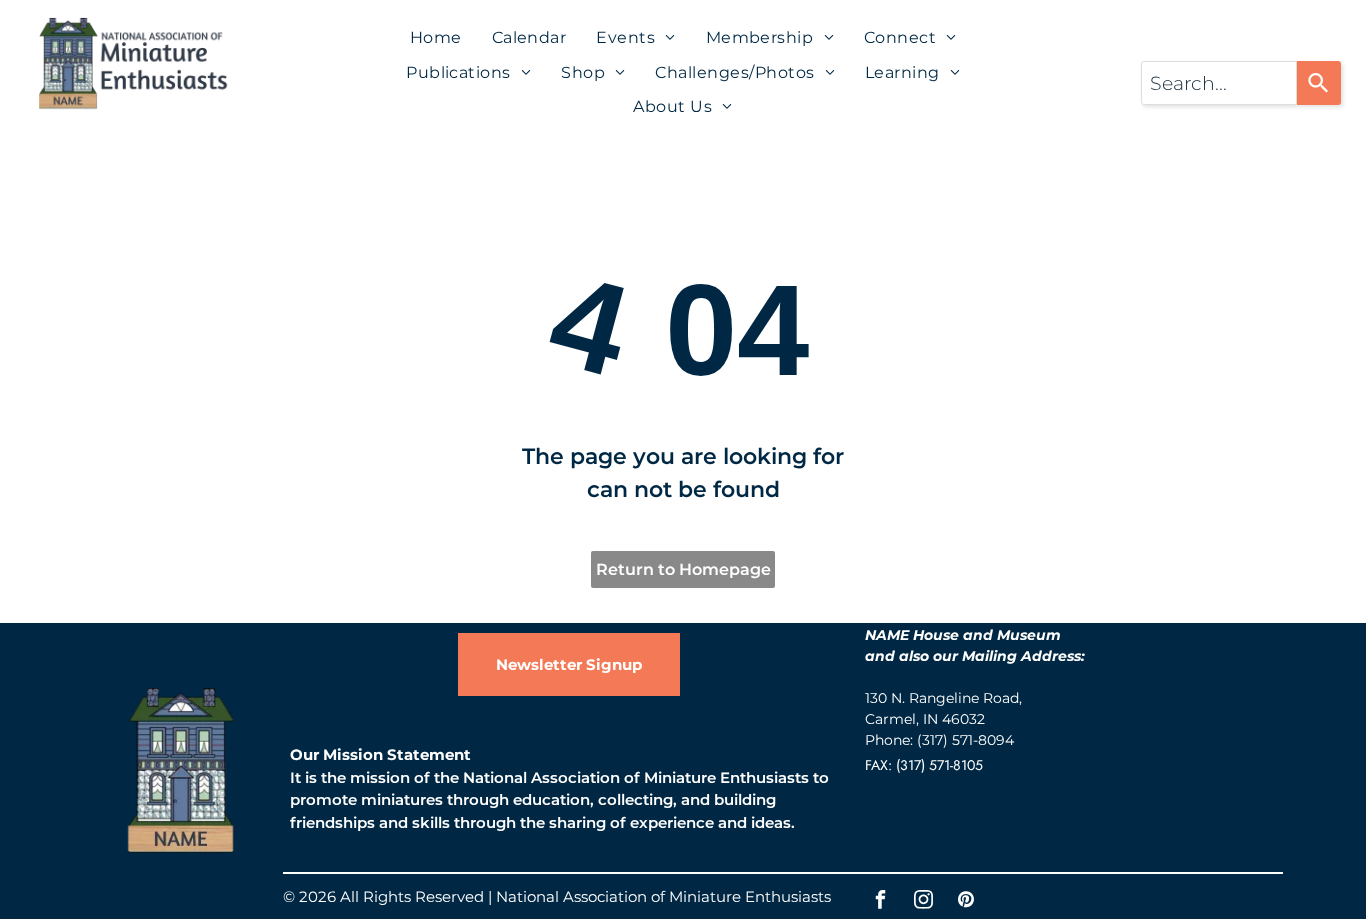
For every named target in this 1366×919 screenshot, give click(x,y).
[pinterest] (966, 902)
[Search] (1319, 83)
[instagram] (923, 902)
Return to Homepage (683, 569)
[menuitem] (436, 38)
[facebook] (880, 902)
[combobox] (1219, 83)
